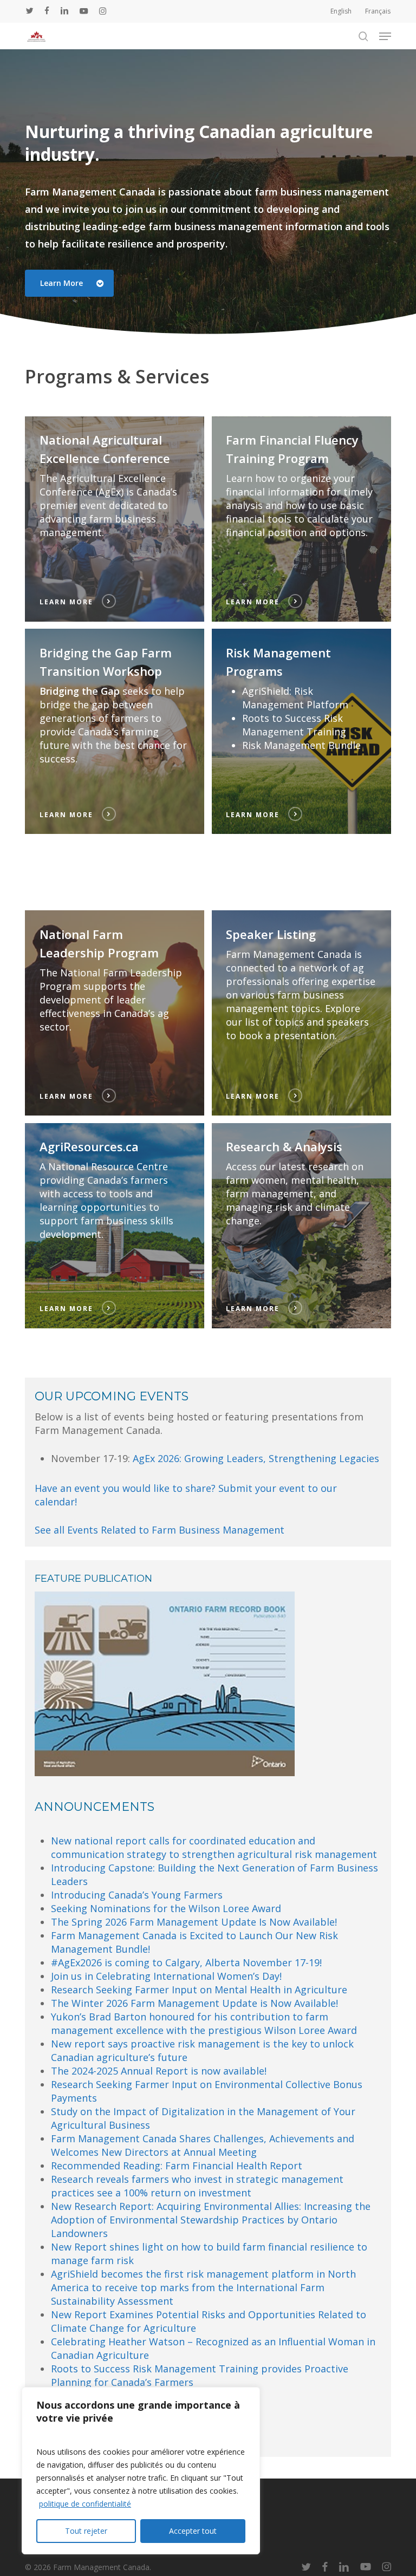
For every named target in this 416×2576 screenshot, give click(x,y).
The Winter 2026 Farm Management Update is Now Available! (194, 2003)
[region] (141, 2471)
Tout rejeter (86, 2531)
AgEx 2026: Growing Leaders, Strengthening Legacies (256, 1458)
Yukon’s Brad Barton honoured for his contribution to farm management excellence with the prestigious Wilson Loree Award (204, 2023)
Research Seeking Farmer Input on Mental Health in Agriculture (199, 1990)
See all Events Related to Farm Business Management (160, 1530)
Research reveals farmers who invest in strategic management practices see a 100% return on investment (197, 2186)
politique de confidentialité (85, 2504)
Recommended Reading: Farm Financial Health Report (177, 2166)
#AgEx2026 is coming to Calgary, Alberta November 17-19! (186, 1962)
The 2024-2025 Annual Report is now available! (159, 2071)
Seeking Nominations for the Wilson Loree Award (166, 1908)
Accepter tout (193, 2531)
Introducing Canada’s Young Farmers (137, 1895)
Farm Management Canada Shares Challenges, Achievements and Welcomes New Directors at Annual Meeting (203, 2145)
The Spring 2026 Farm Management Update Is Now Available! (194, 1922)
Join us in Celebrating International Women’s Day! (166, 1976)
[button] (385, 36)
